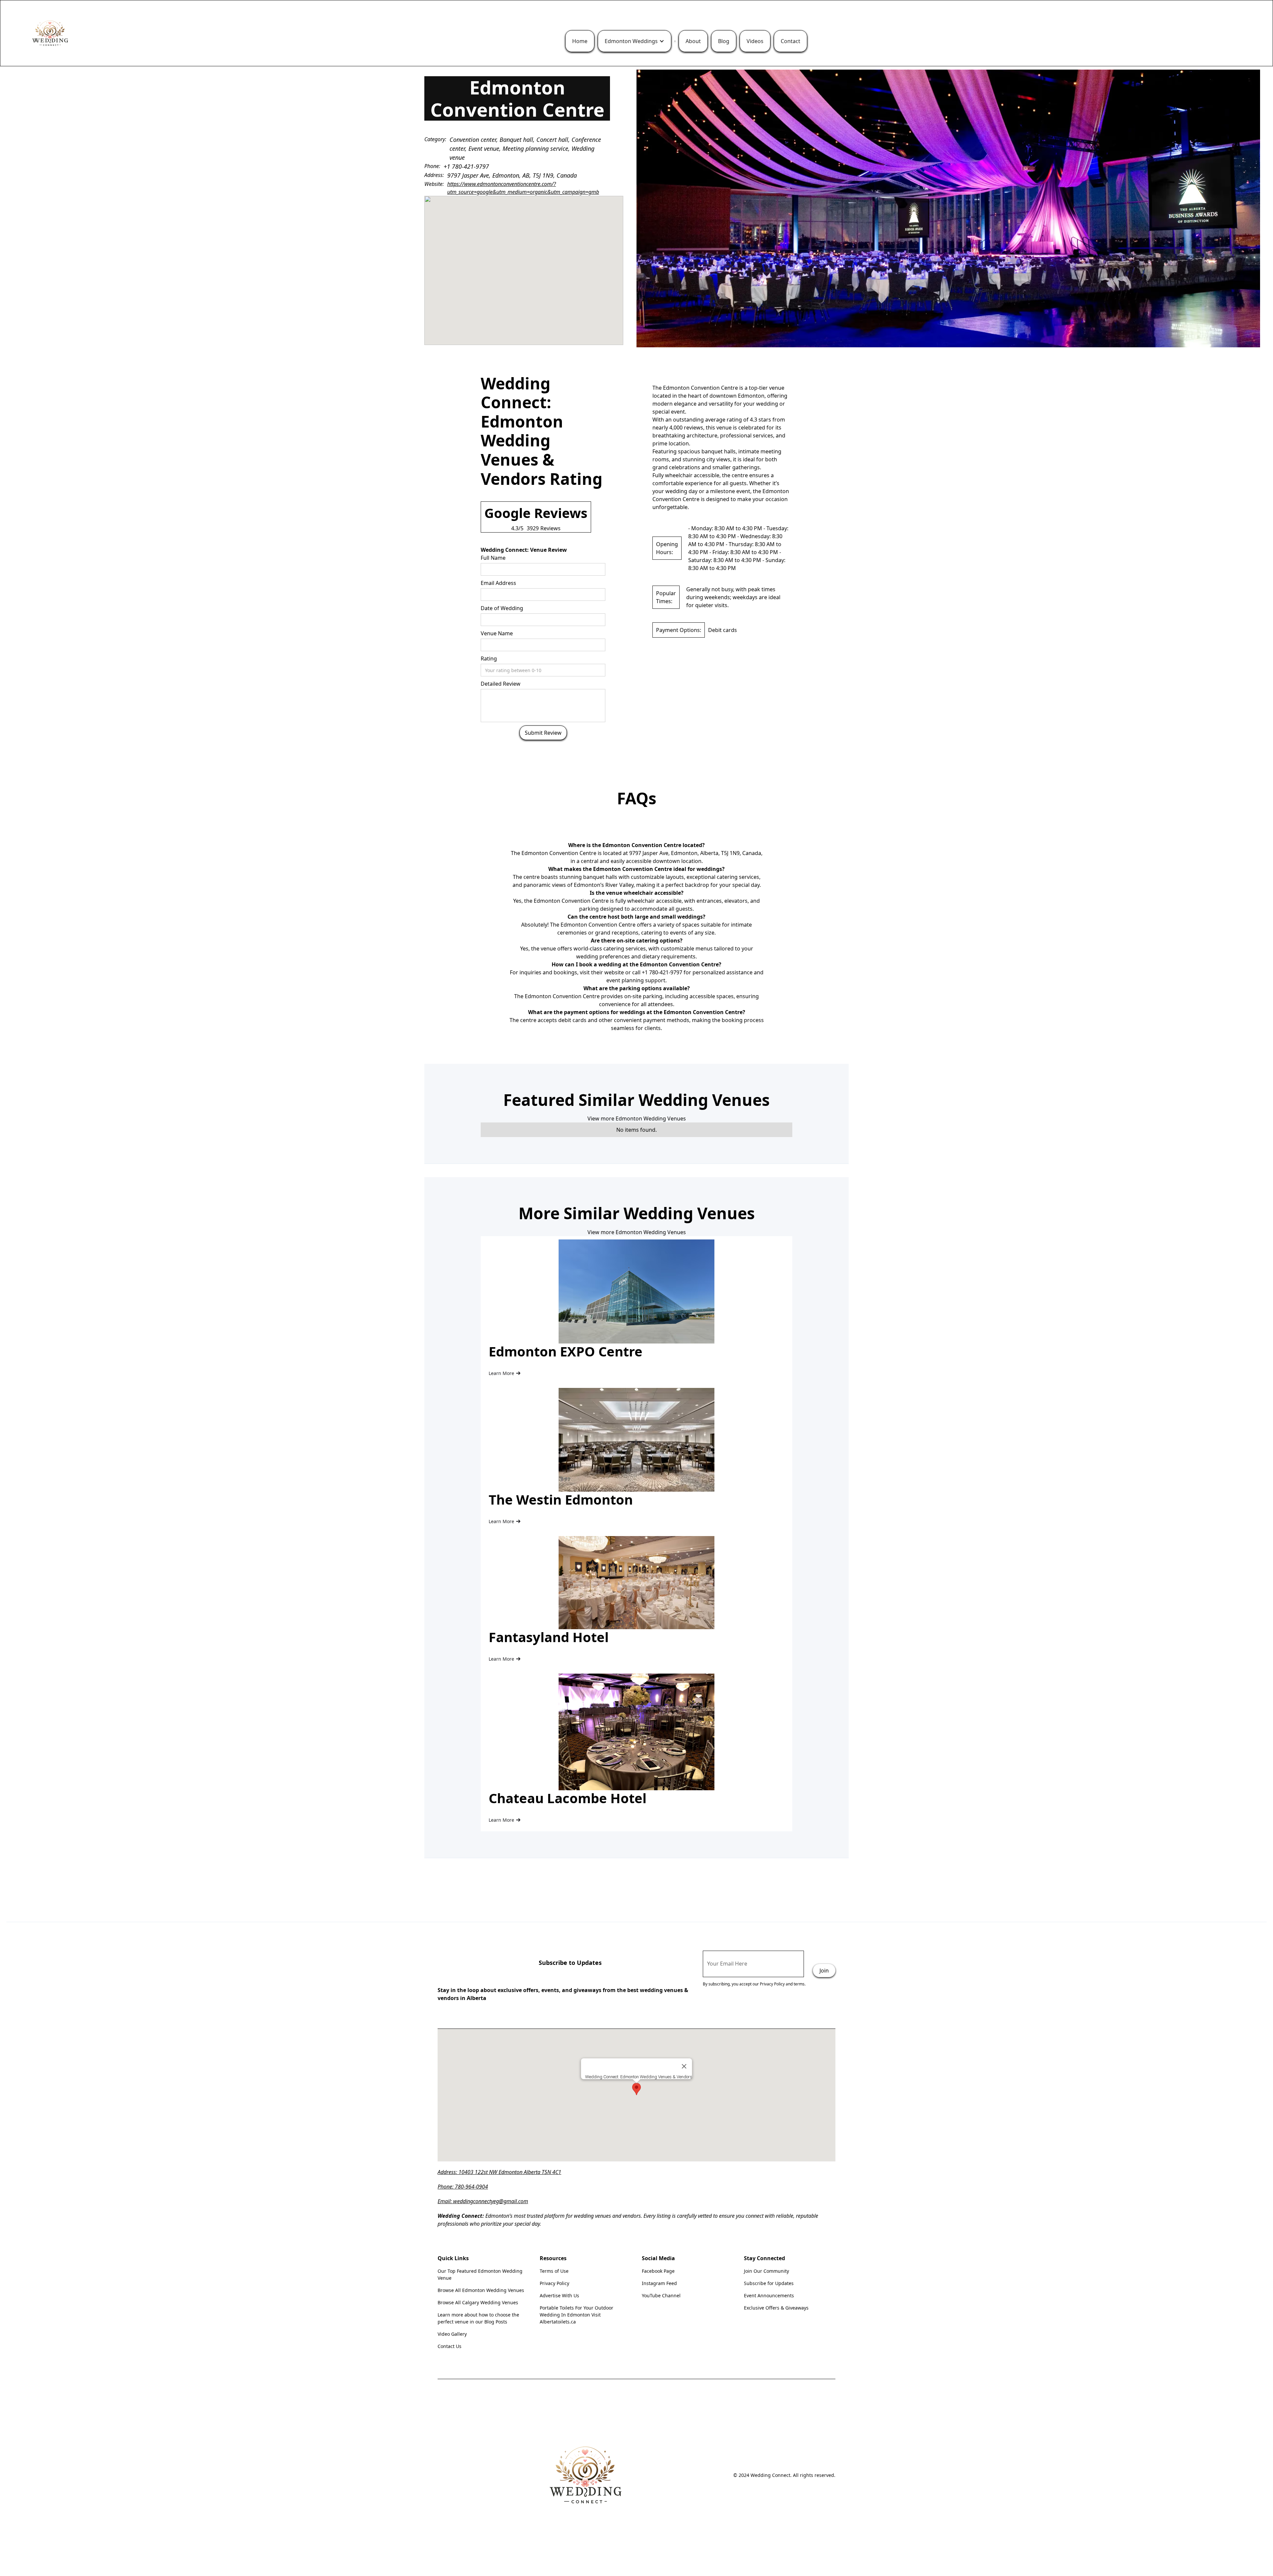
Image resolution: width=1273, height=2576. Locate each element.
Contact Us (450, 2346)
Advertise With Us (559, 2295)
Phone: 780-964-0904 (463, 2187)
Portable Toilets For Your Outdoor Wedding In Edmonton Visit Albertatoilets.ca (576, 2315)
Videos (755, 41)
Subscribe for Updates (769, 2283)
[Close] (684, 2066)
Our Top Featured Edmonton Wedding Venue (480, 2274)
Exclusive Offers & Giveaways (776, 2308)
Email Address (498, 583)
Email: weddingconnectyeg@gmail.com (483, 2201)
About (693, 41)
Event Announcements (769, 2295)
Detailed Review (501, 684)
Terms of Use (554, 2271)
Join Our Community (766, 2271)
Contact (790, 41)
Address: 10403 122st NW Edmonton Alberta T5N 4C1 (499, 2172)
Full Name (493, 558)
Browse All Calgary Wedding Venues (478, 2302)
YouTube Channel (661, 2295)
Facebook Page (658, 2271)
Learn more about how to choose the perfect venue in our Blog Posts (478, 2318)
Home (580, 41)
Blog (724, 41)
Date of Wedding (502, 608)
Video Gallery (452, 2334)
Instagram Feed (659, 2283)
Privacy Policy (554, 2283)
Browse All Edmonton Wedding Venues (481, 2290)
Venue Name (497, 633)
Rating (489, 658)
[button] (635, 41)
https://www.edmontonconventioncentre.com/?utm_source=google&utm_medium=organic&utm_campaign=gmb (523, 188)
